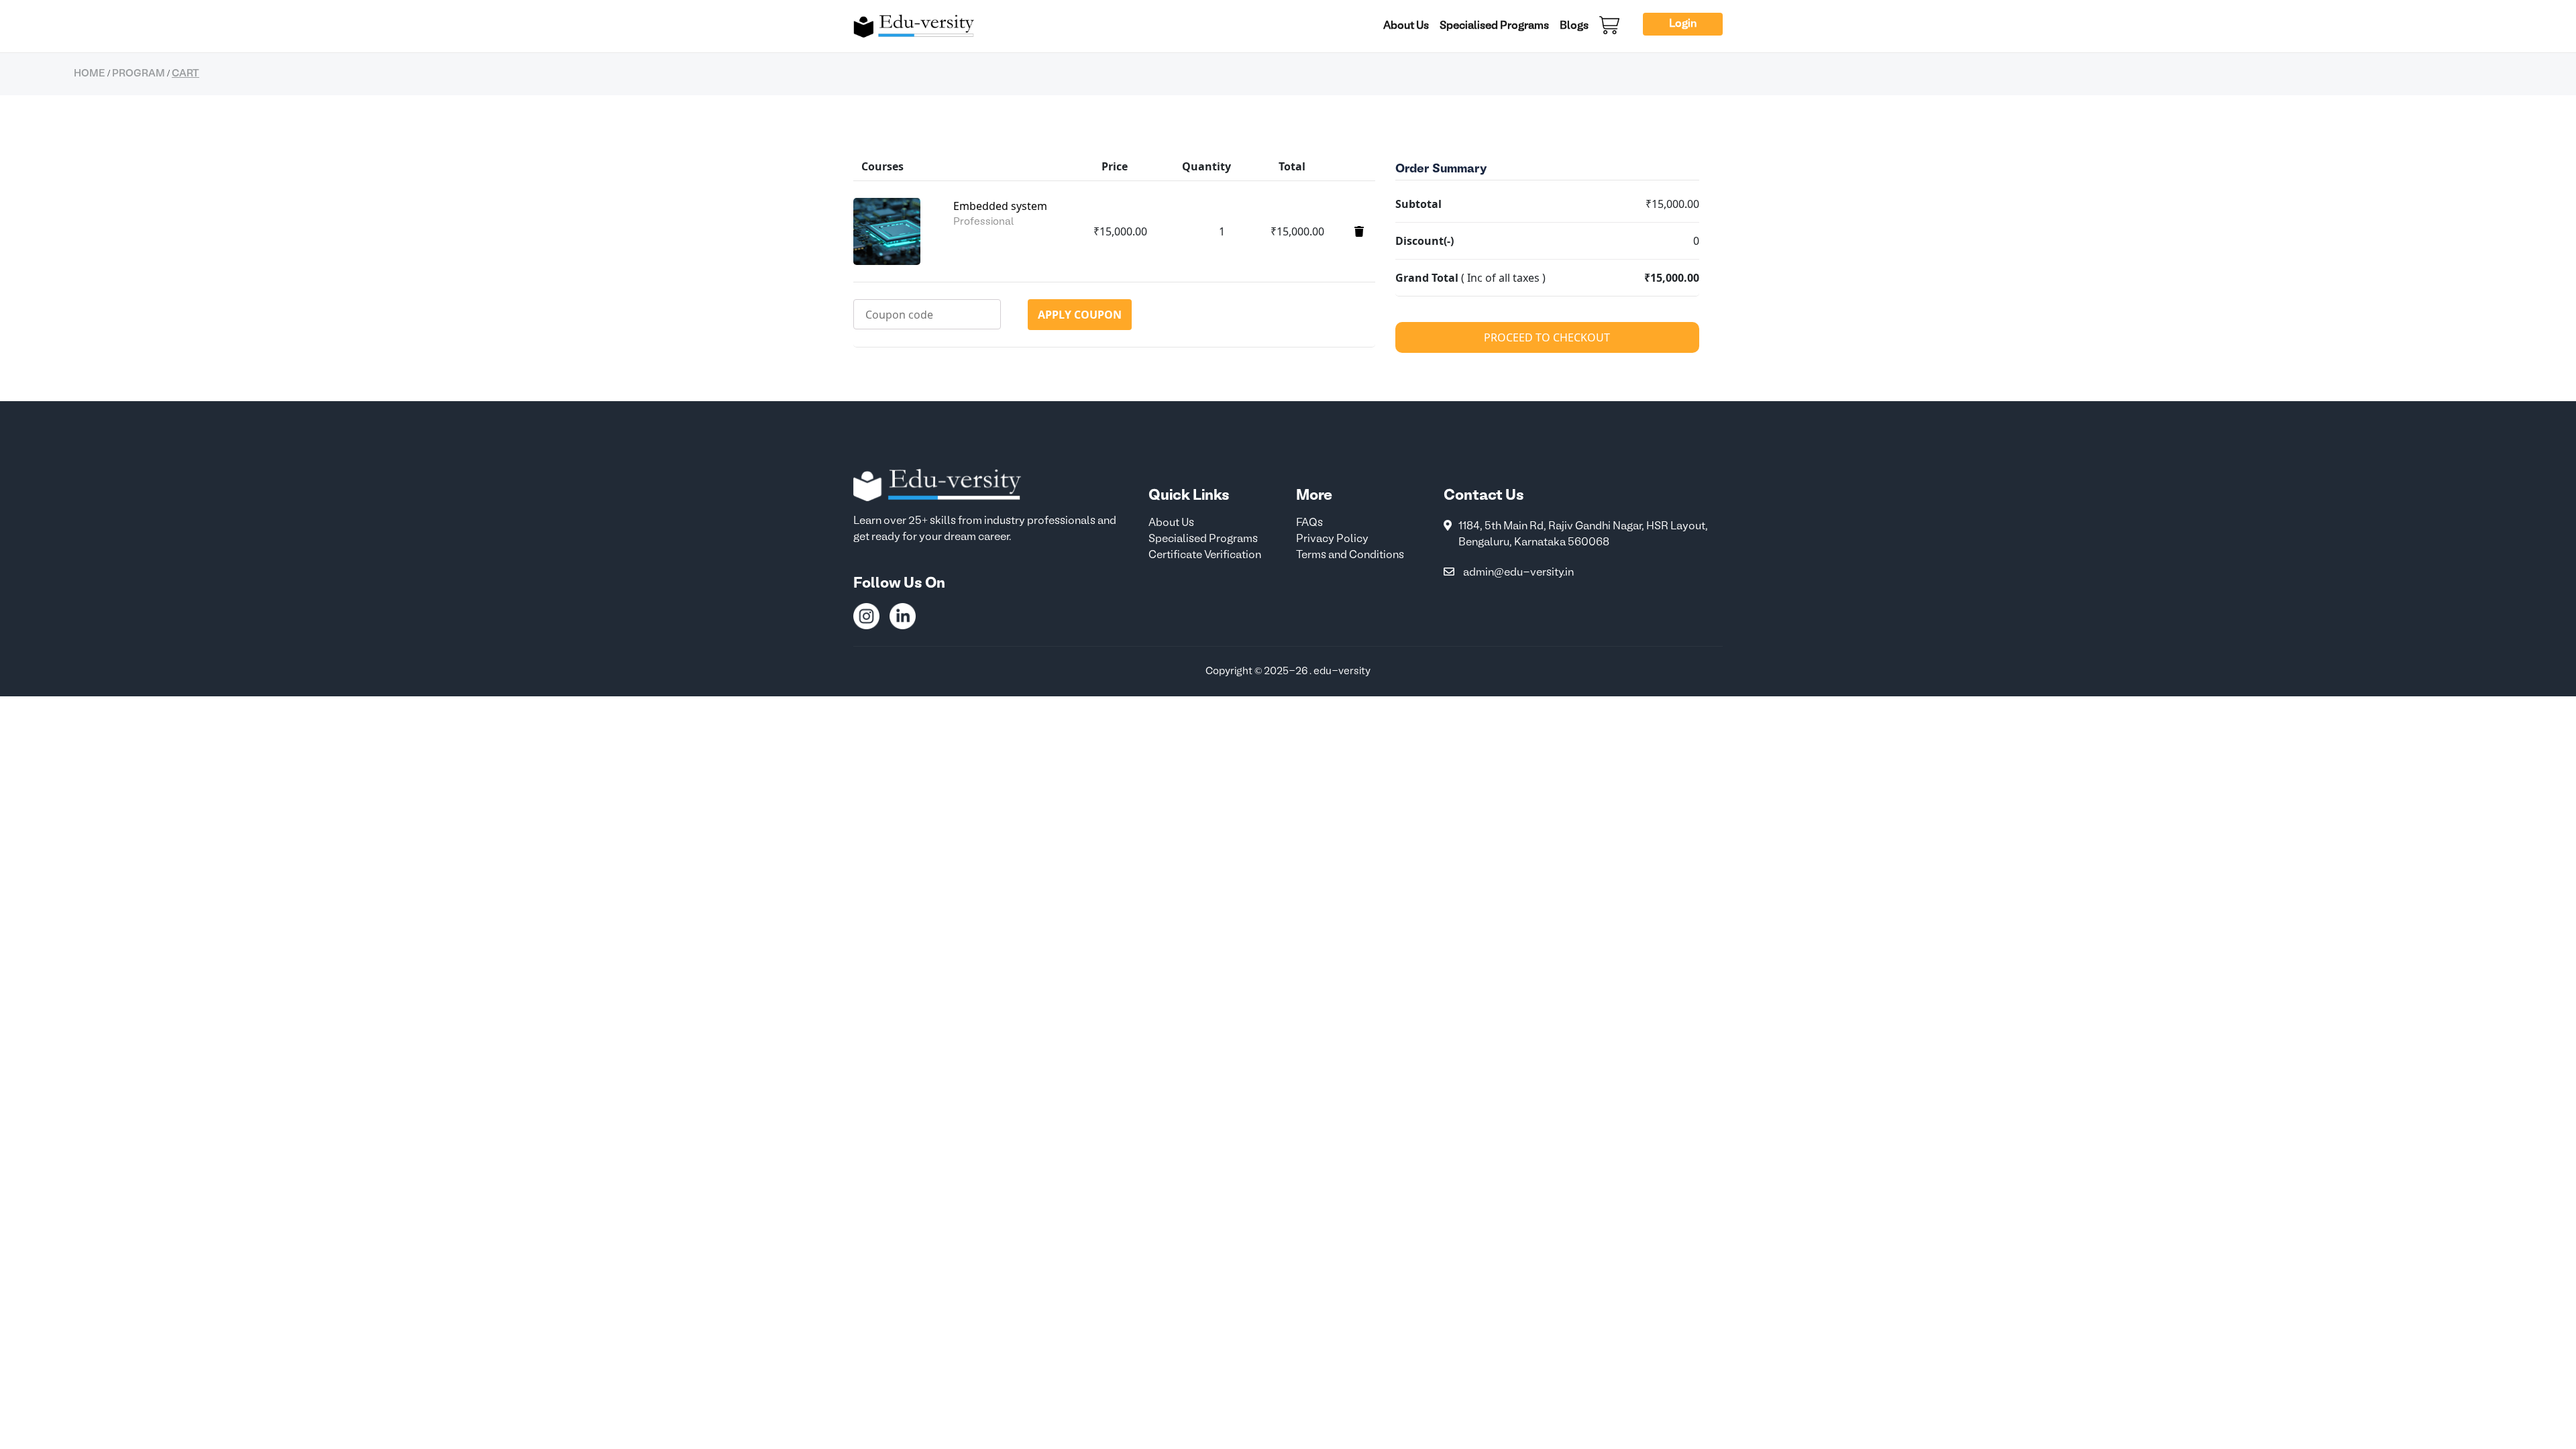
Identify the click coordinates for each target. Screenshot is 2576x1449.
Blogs (1574, 26)
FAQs (1309, 523)
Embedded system (1000, 206)
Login (1683, 24)
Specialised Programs (1494, 26)
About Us (1406, 26)
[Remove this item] (1359, 231)
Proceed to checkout (1547, 337)
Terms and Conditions (1350, 555)
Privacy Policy (1332, 539)
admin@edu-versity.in (1518, 573)
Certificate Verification (1205, 555)
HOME (90, 74)
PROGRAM (139, 74)
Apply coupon (1080, 315)
